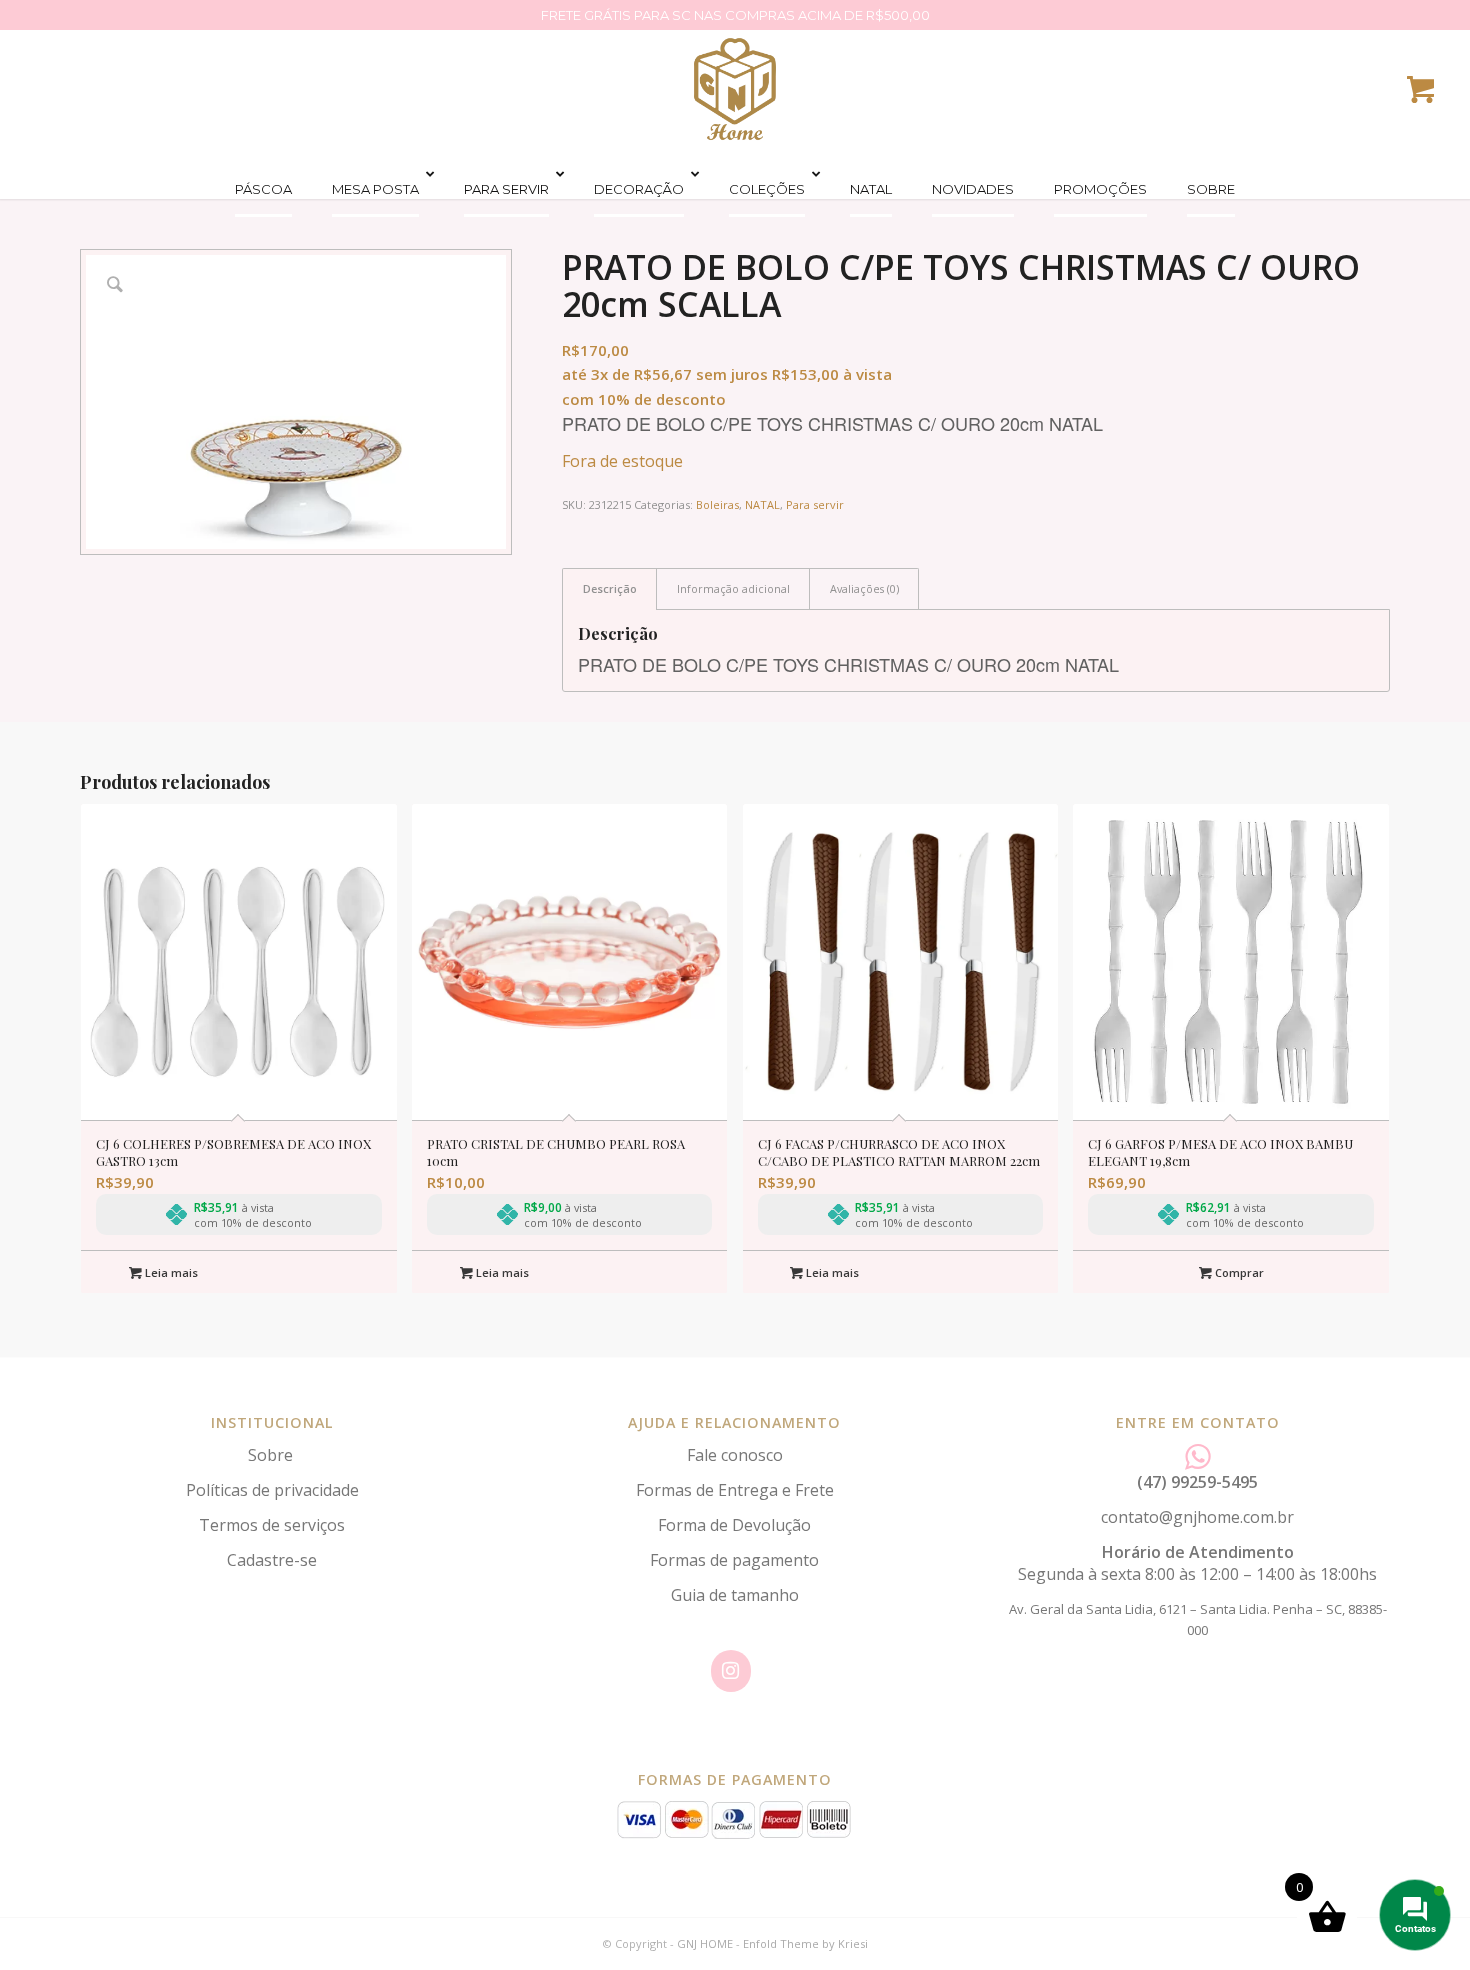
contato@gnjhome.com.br (1197, 1517)
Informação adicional (733, 588)
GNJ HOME (705, 1943)
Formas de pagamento (734, 1560)
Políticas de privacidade (272, 1490)
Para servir (815, 504)
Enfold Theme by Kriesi (805, 1943)
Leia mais (170, 1272)
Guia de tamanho (735, 1595)
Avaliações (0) (864, 588)
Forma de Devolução (734, 1525)
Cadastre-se (272, 1560)
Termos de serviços (272, 1525)
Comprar (1238, 1272)
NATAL (762, 504)
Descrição (610, 588)
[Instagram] (731, 1671)
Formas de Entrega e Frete (735, 1490)
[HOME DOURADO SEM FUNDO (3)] (735, 89)
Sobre (272, 1455)
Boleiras (717, 504)
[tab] (609, 588)
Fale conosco (735, 1455)
